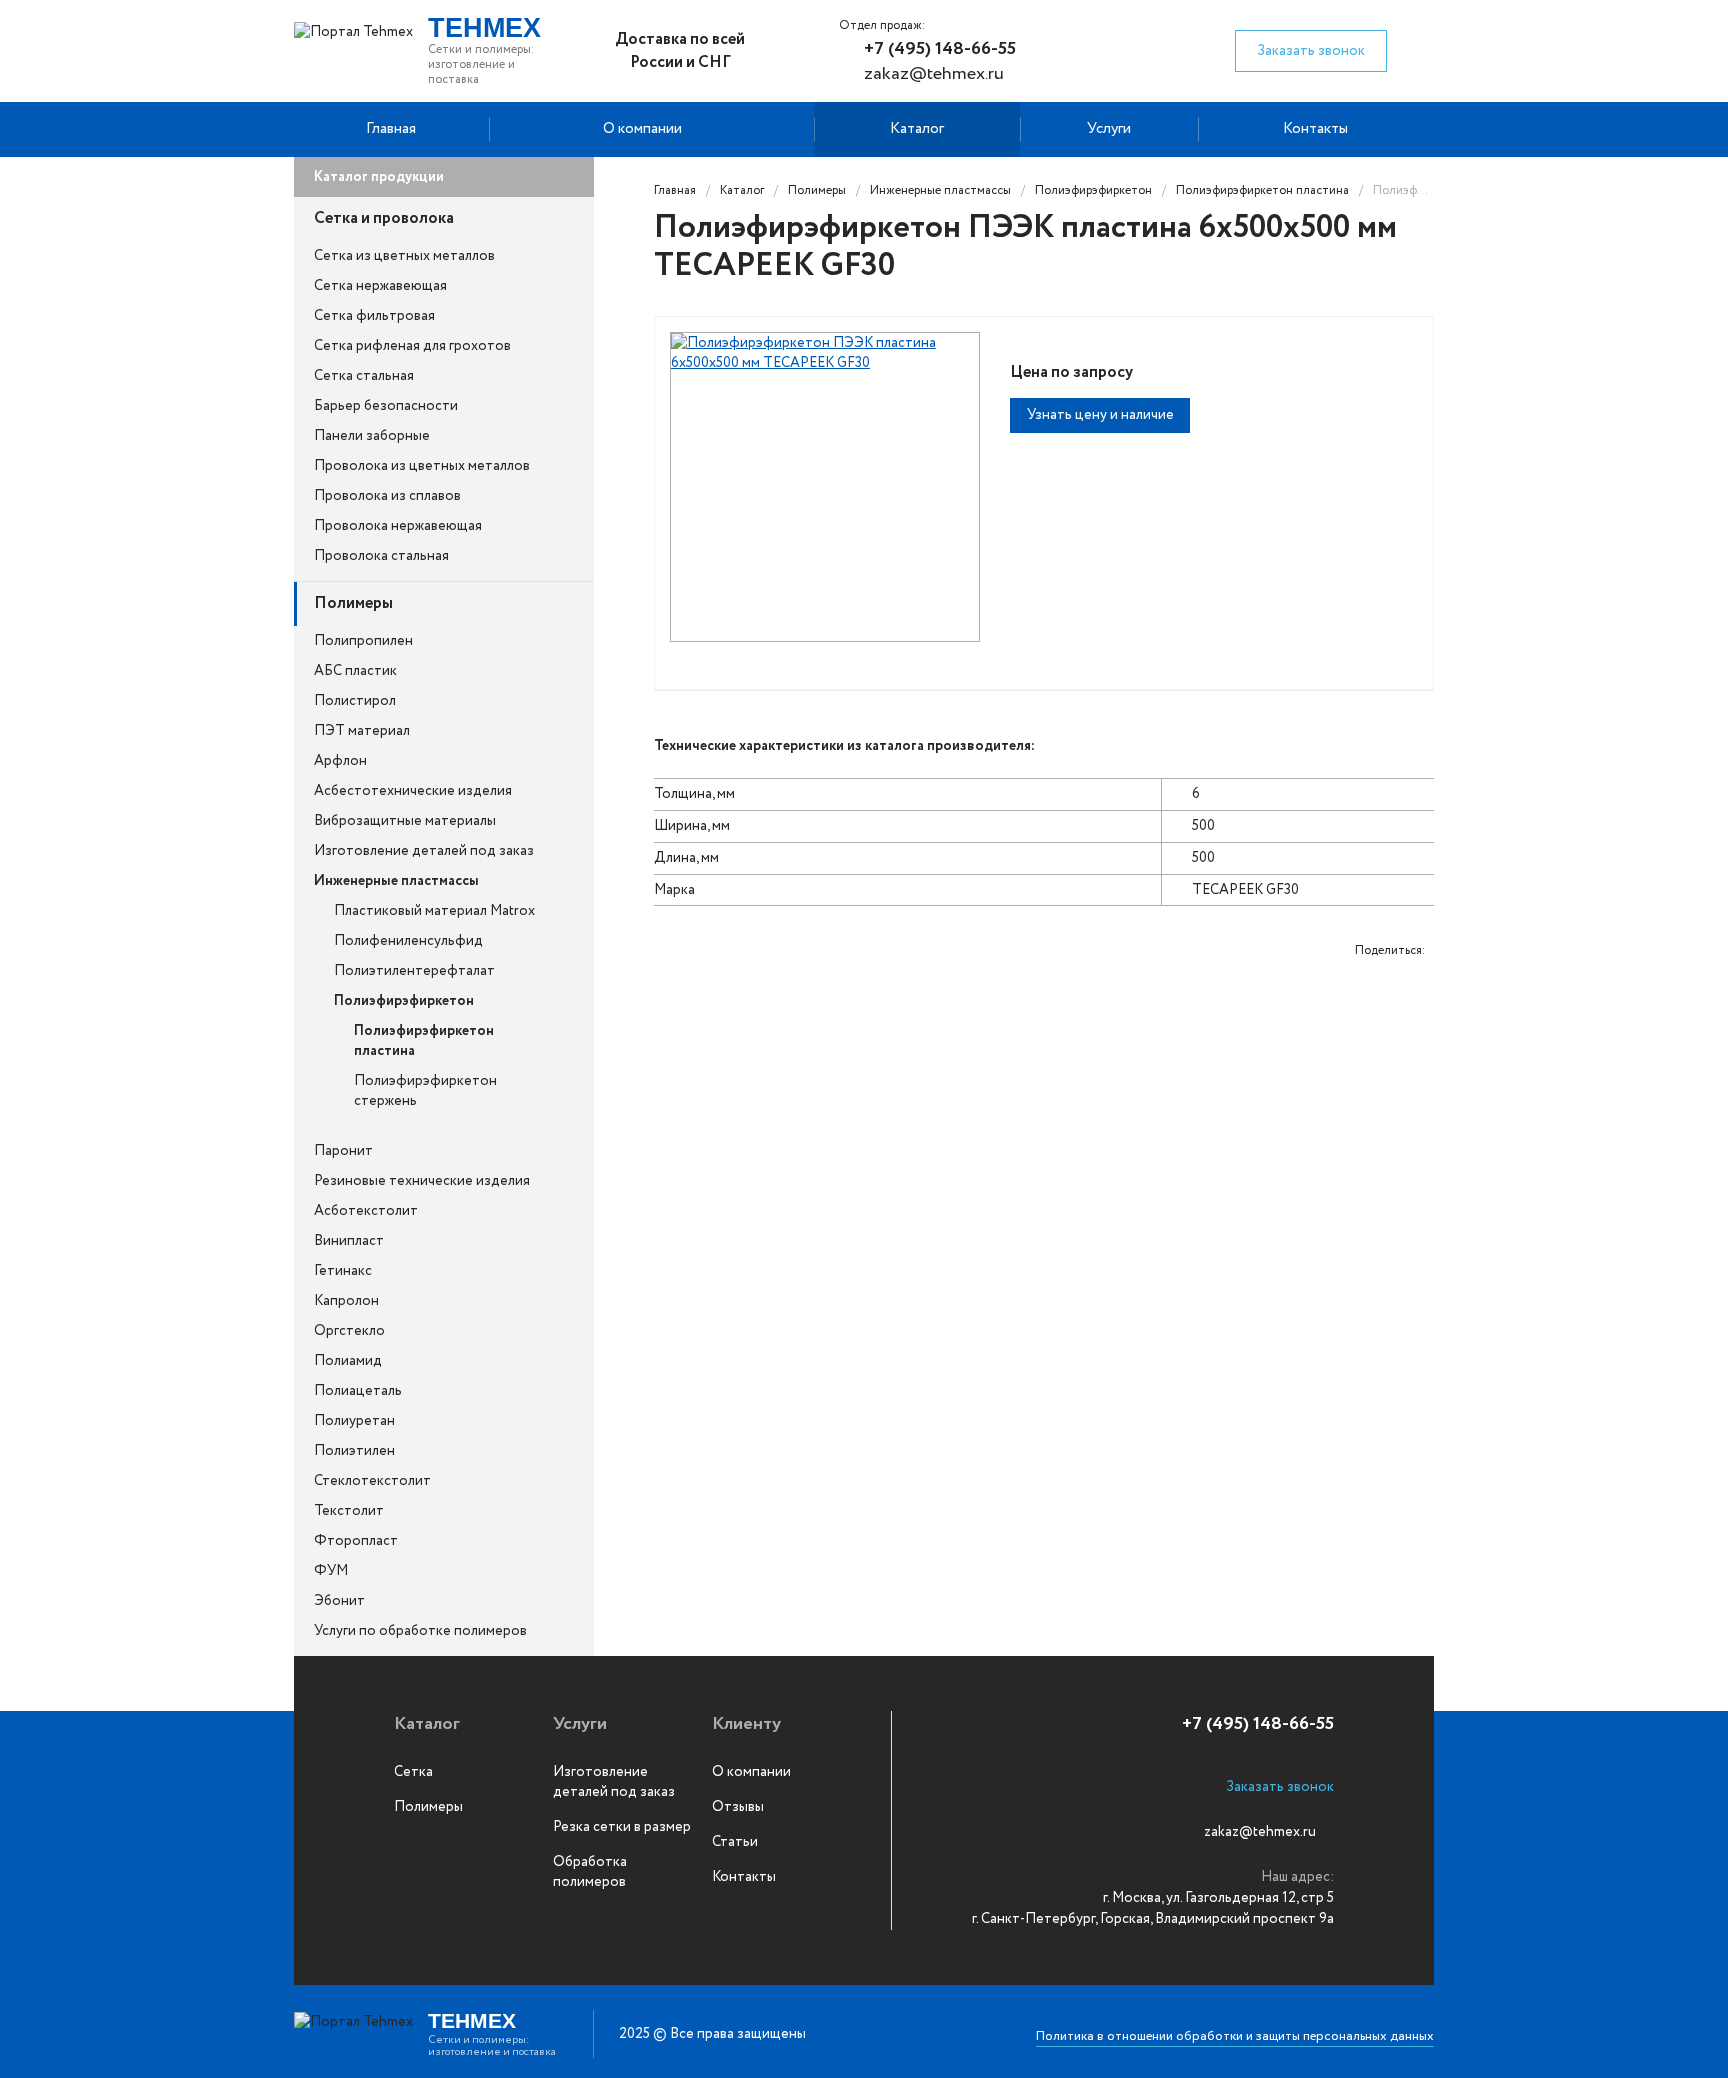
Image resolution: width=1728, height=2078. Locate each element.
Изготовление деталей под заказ (424, 851)
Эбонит (339, 1601)
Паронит (343, 1151)
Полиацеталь (358, 1391)
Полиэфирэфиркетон (404, 1001)
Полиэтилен (354, 1451)
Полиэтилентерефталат (414, 971)
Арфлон (340, 761)
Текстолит (349, 1511)
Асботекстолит (366, 1211)
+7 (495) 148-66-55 (940, 49)
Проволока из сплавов (387, 496)
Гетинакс (343, 1271)
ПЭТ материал (362, 731)
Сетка (413, 1772)
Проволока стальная (381, 556)
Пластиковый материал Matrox (434, 911)
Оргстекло (349, 1331)
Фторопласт (356, 1541)
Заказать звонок (1311, 51)
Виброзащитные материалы (405, 821)
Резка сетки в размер (622, 1827)
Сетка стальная (364, 376)
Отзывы (738, 1807)
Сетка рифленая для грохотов (412, 346)
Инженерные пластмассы (396, 881)
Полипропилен (363, 641)
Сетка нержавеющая (380, 286)
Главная (391, 129)
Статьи (735, 1842)
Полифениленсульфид (408, 941)
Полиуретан (354, 1421)
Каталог (917, 129)
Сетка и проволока (384, 218)
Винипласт (349, 1241)
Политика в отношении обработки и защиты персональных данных (1235, 2036)
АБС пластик (355, 671)
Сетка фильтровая (374, 316)
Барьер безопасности (386, 406)
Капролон (346, 1301)
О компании (642, 129)
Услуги (1109, 129)
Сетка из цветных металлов (404, 256)
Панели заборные (372, 436)
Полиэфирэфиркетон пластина (424, 1041)
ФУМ (331, 1571)
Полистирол (355, 701)
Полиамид (348, 1361)
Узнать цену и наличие (1100, 415)
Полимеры (353, 603)
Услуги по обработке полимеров (420, 1631)
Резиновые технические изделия (422, 1181)
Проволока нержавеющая (398, 526)
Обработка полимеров (590, 1872)
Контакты (1315, 129)
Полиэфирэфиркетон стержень (425, 1091)
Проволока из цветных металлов (422, 466)
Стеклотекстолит (372, 1481)
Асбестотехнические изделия (413, 791)
